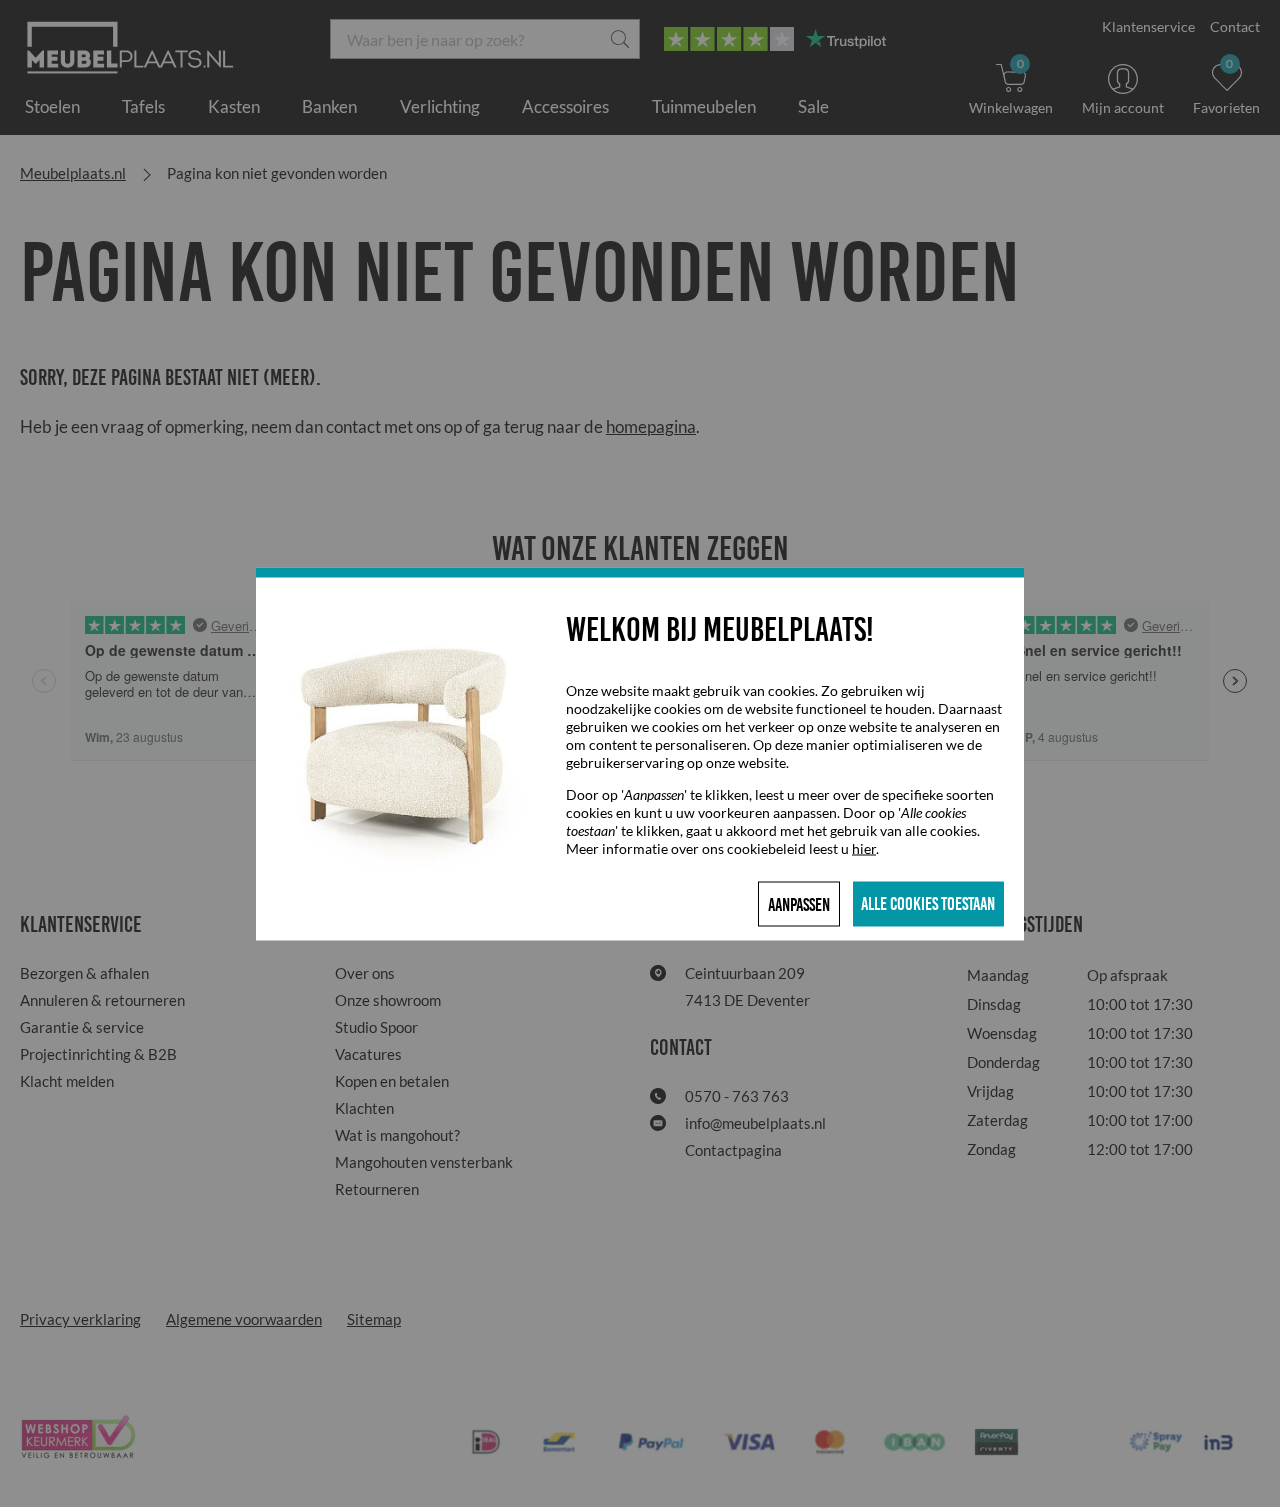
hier (864, 847)
